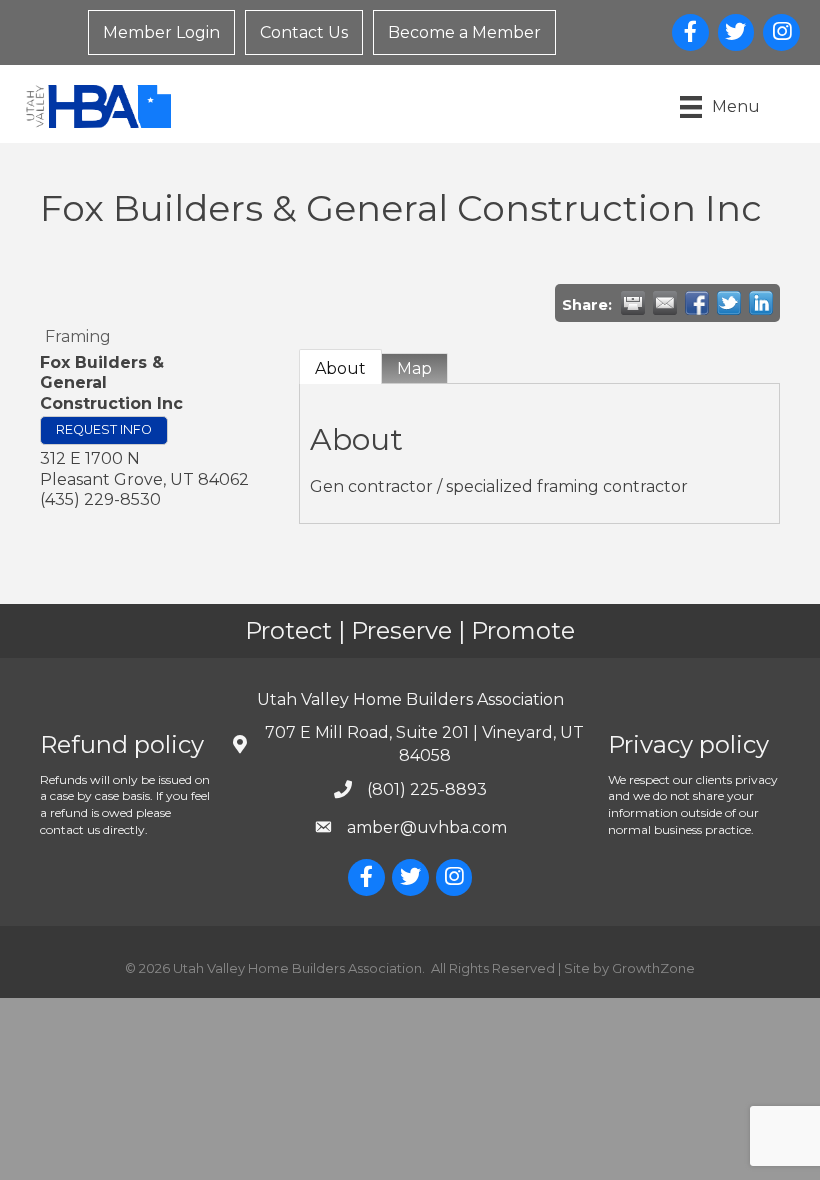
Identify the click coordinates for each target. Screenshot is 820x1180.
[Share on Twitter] (729, 303)
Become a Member (464, 32)
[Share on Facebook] (697, 303)
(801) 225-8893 (427, 789)
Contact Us (304, 32)
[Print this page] (633, 303)
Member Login (161, 32)
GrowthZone (653, 968)
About (340, 368)
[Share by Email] (665, 303)
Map (414, 368)
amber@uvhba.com (427, 827)
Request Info (104, 429)
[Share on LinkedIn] (761, 303)
